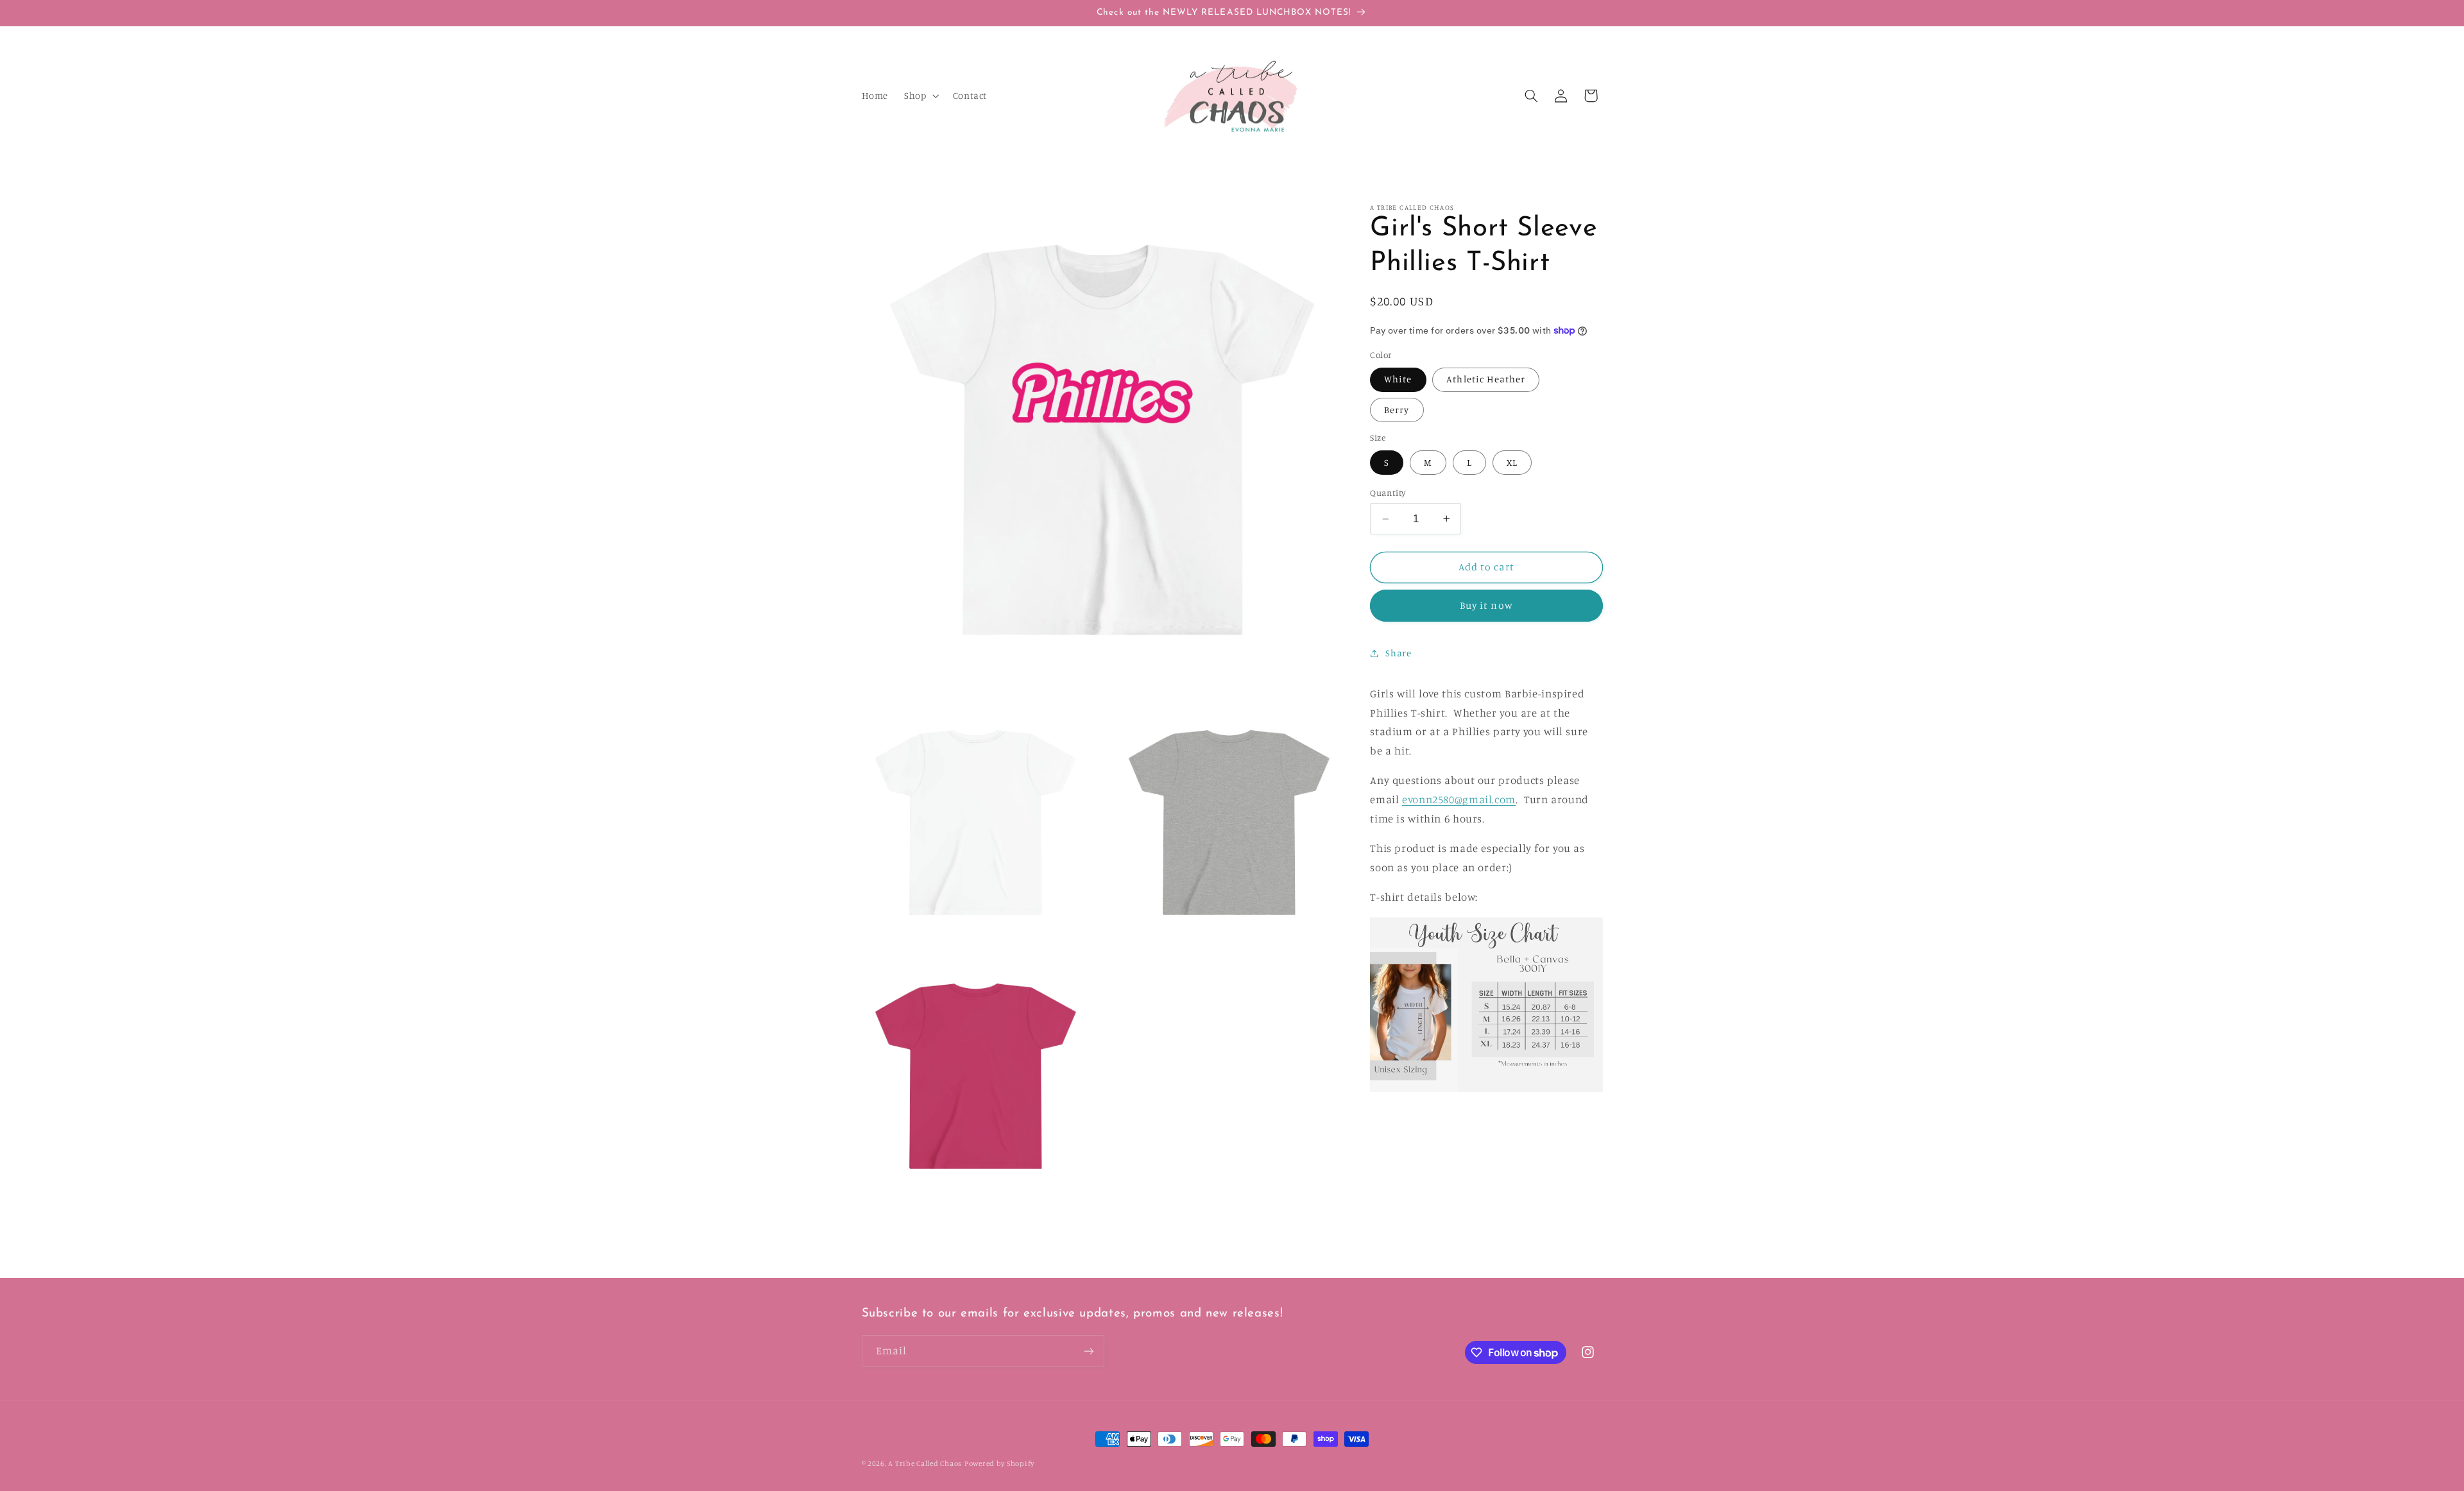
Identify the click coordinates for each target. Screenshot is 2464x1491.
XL (1512, 462)
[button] (920, 96)
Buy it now (1486, 605)
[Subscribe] (1088, 1351)
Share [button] (1398, 653)
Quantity (1388, 493)
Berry (1397, 410)
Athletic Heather (1486, 379)
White (1398, 379)
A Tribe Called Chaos (925, 1463)
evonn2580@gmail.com (1459, 799)
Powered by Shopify (999, 1463)
